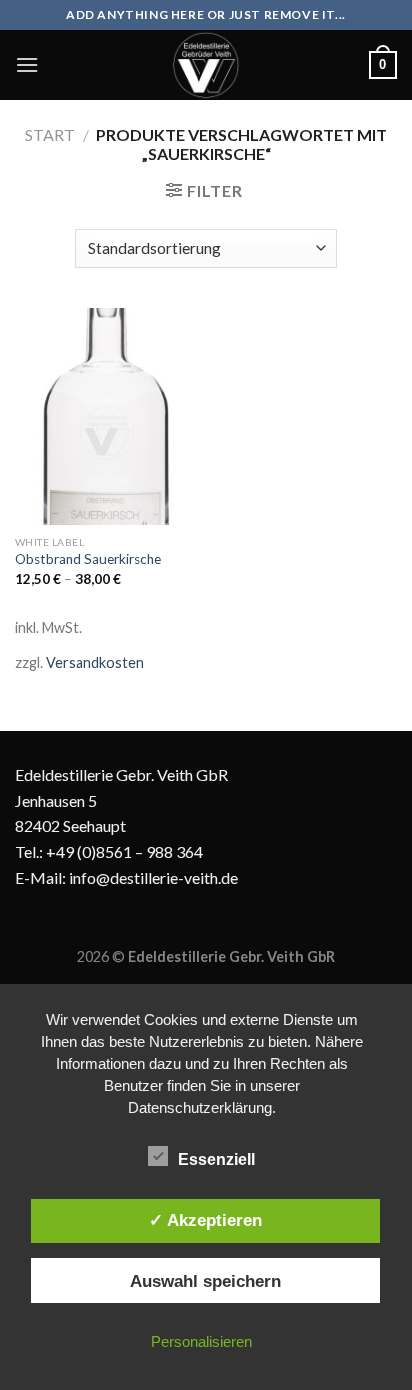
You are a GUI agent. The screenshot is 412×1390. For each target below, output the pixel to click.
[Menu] (27, 64)
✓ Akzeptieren (205, 1220)
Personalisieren (201, 1341)
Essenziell (216, 1159)
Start (50, 134)
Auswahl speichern (205, 1281)
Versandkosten (95, 662)
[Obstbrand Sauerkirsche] (105, 416)
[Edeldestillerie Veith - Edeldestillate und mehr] (206, 65)
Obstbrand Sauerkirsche (88, 559)
